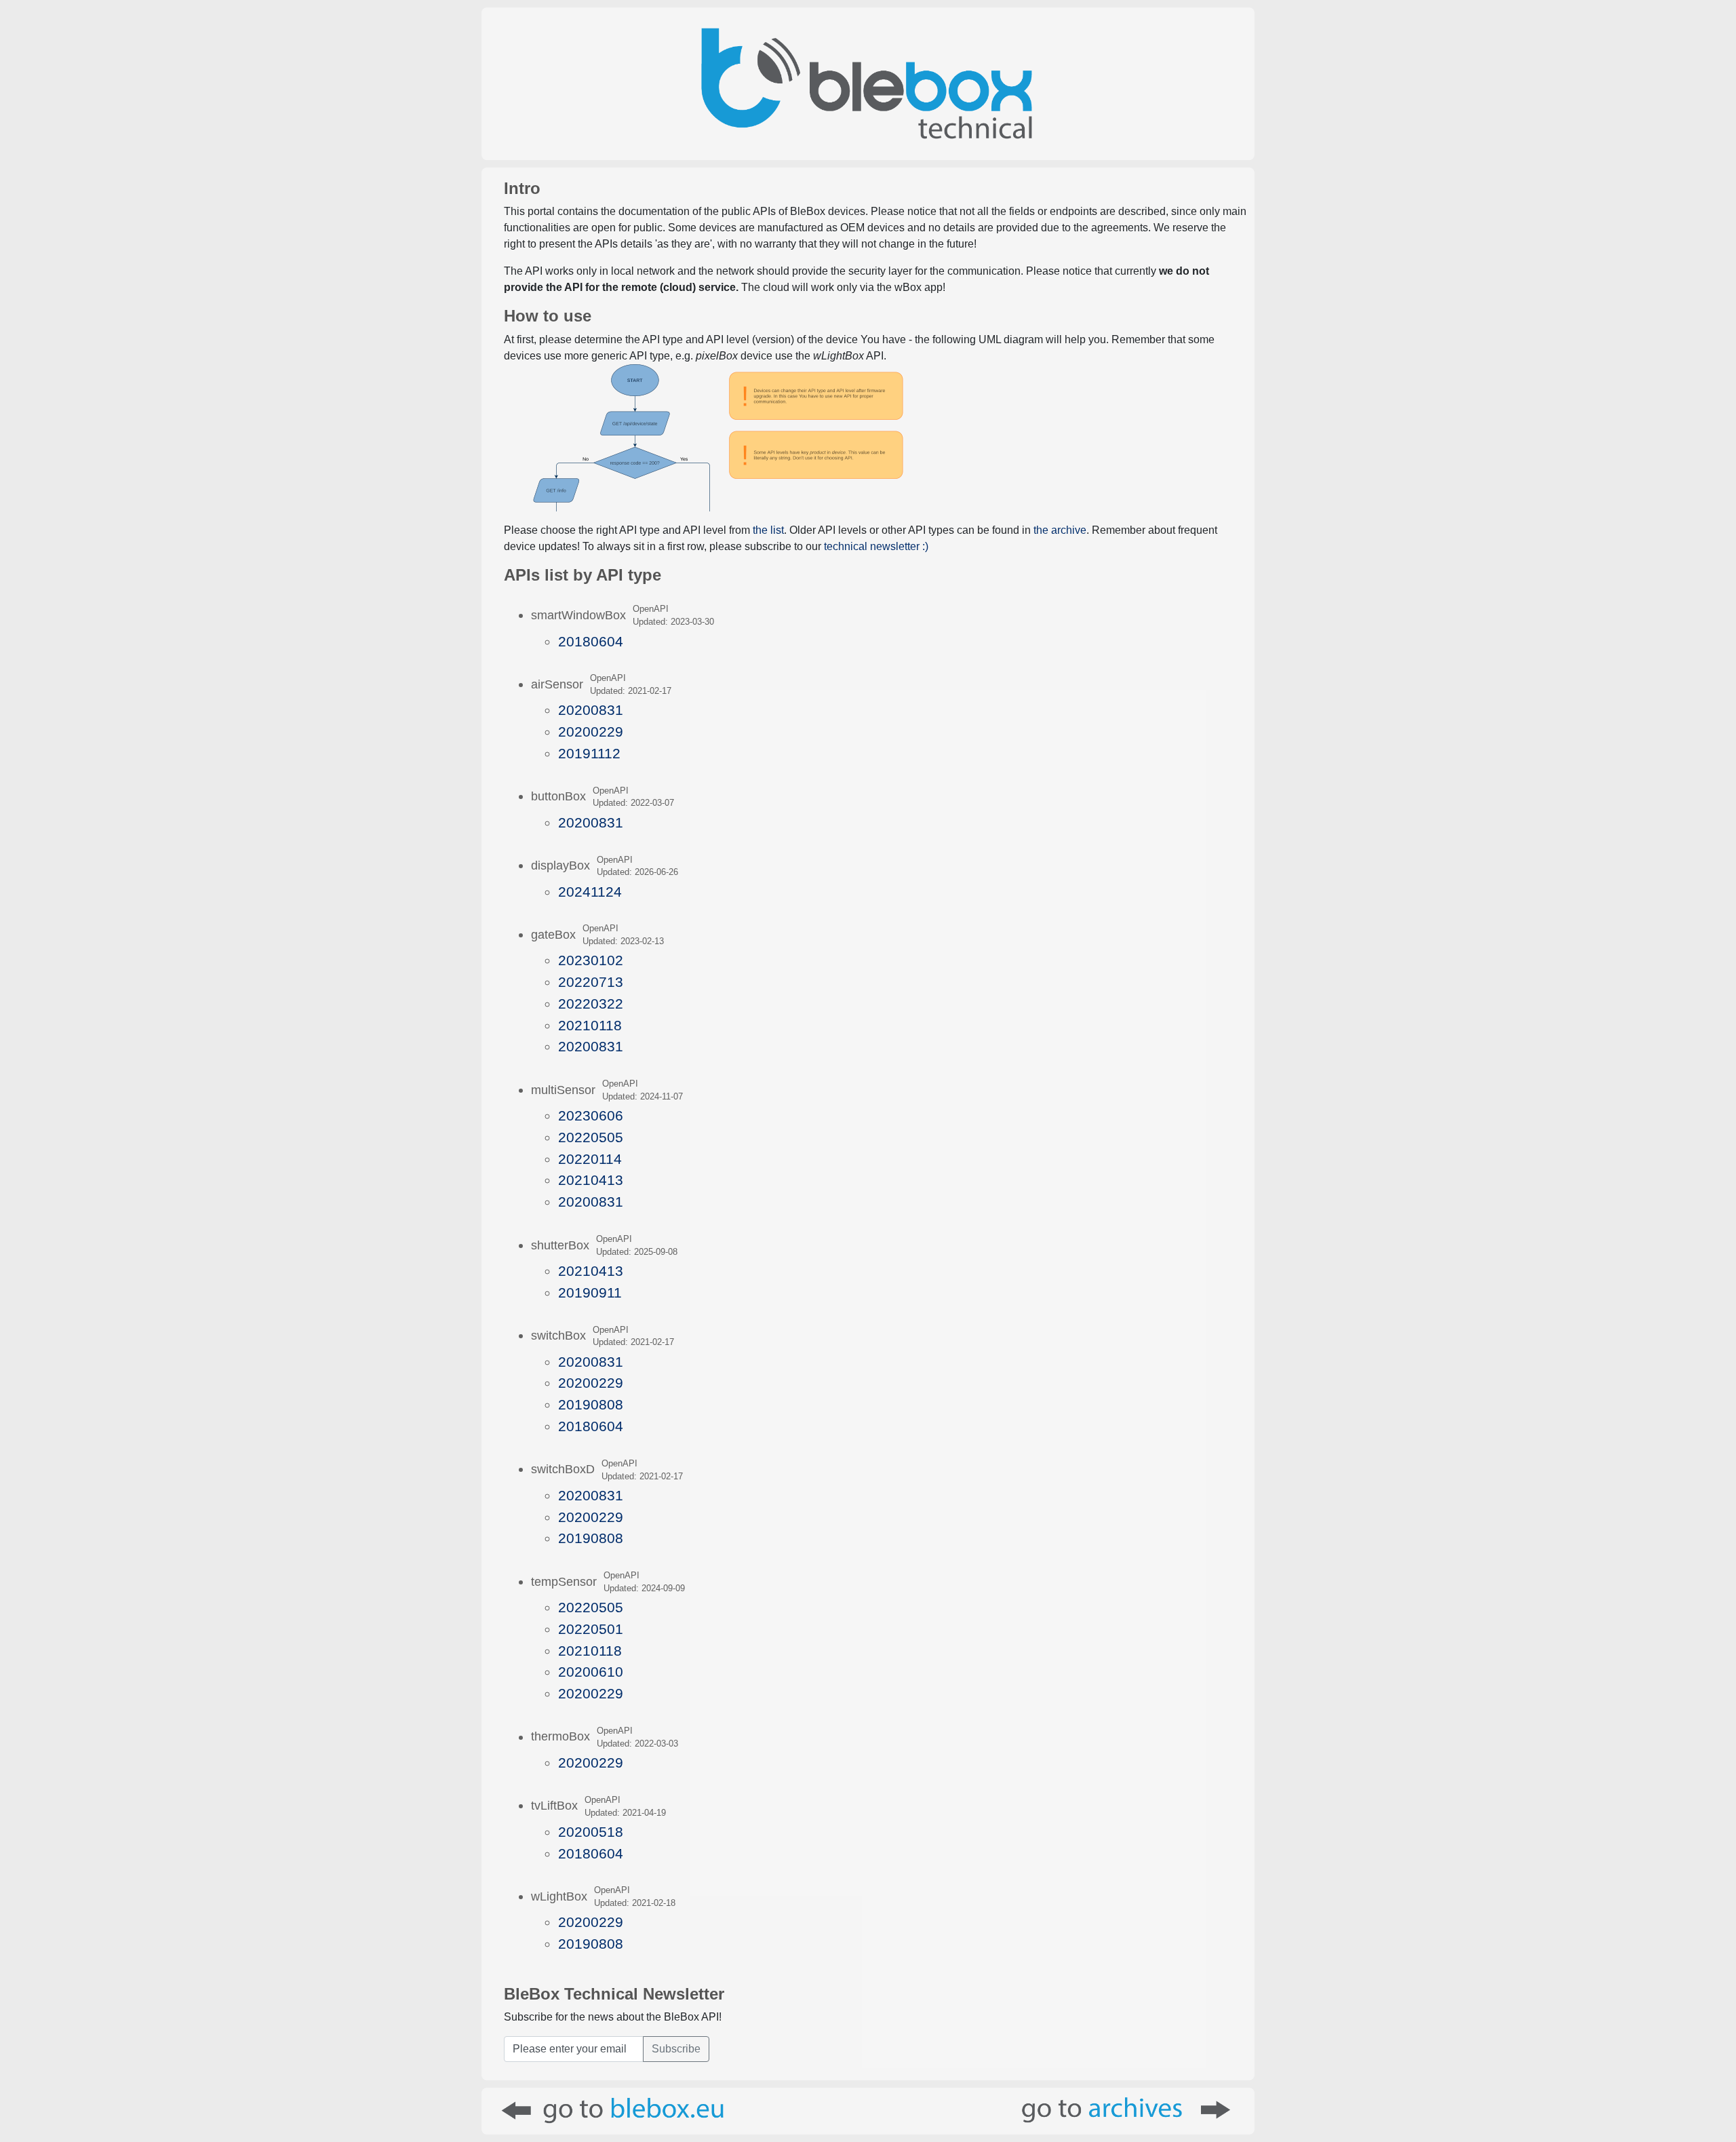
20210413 (591, 1180)
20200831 (591, 710)
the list (768, 530)
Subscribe (676, 2049)
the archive (1060, 530)
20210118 (590, 1025)
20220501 (591, 1629)
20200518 (591, 1832)
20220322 (591, 1004)
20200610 (591, 1672)
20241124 (590, 892)
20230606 (591, 1115)
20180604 (591, 641)
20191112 (589, 753)
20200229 (591, 732)
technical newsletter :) (876, 546)
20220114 (590, 1159)
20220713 (591, 982)
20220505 (591, 1137)
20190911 (590, 1292)
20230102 (591, 960)
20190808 (591, 1404)
